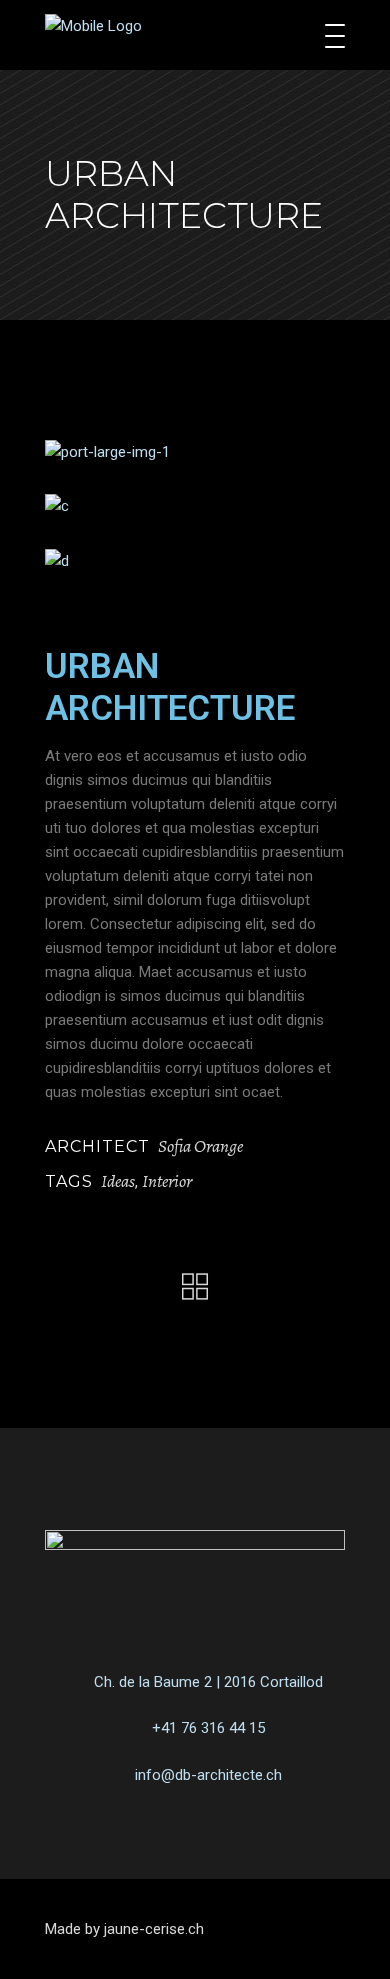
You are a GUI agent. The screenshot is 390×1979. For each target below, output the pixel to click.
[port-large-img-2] (195, 506)
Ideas (118, 1181)
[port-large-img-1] (195, 452)
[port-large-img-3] (195, 561)
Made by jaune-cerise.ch (124, 1929)
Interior (167, 1181)
